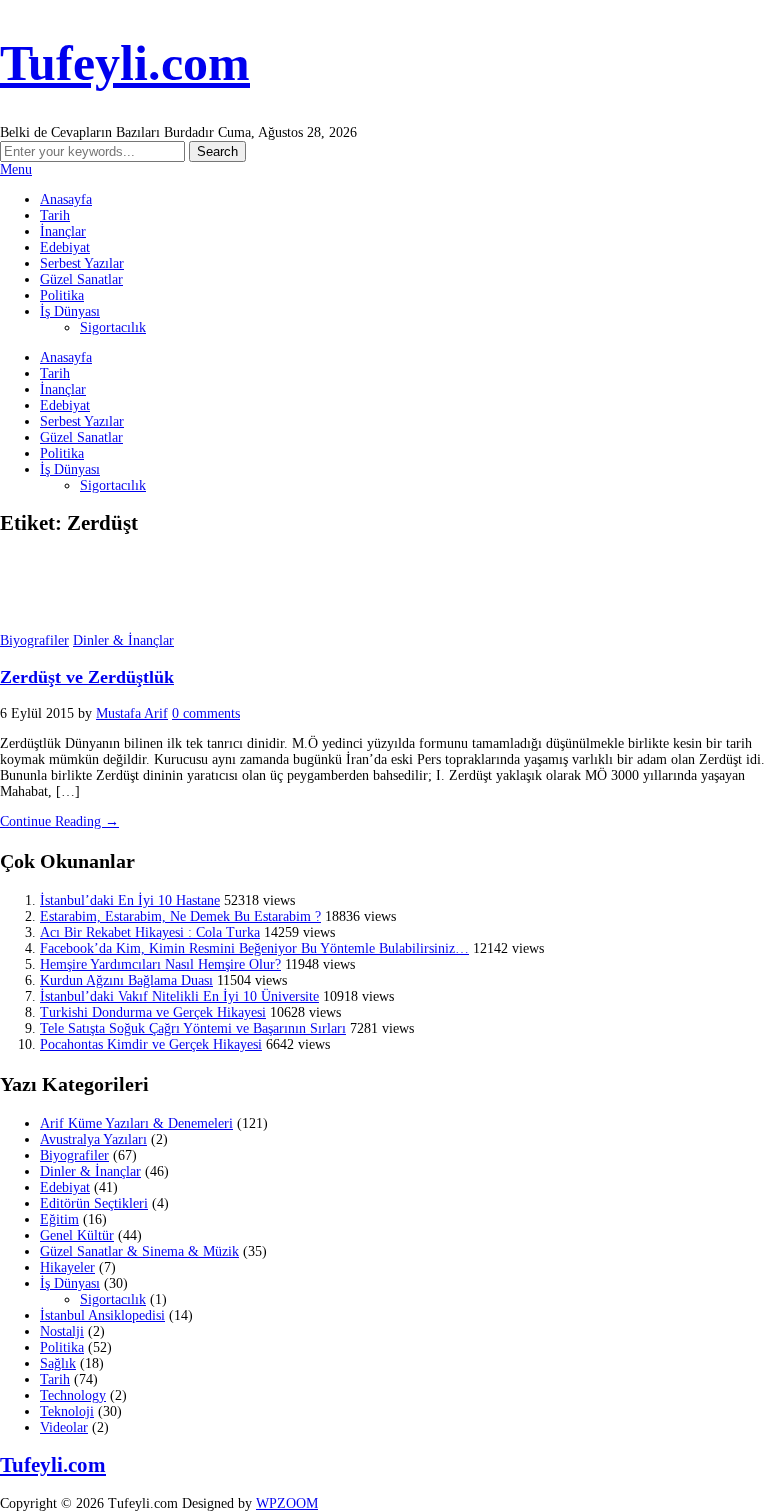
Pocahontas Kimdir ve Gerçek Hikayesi (151, 1044)
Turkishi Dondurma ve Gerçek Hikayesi (153, 1012)
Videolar (64, 1427)
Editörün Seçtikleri (94, 1203)
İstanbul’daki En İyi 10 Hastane (130, 900)
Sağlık (58, 1363)
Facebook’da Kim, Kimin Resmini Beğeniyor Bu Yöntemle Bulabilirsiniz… (254, 948)
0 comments (206, 713)
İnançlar (63, 231)
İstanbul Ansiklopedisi (102, 1315)
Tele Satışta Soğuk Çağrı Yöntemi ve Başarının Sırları (193, 1028)
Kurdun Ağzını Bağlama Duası (126, 980)
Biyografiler (34, 640)
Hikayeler (67, 1267)
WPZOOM (287, 1503)
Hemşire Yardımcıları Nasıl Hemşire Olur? (160, 964)
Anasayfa (66, 199)
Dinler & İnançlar (123, 640)
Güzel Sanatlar (81, 279)
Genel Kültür (77, 1235)
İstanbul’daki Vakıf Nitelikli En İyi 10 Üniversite (179, 996)
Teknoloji (67, 1411)
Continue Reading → (59, 821)
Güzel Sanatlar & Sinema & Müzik (139, 1251)
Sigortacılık (113, 327)
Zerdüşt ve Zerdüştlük (87, 677)
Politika (62, 295)
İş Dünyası (70, 311)
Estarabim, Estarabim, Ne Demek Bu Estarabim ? (180, 916)
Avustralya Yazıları (93, 1139)
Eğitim (59, 1219)
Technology (73, 1395)
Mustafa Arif (132, 713)
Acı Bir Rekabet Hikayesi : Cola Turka (150, 932)
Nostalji (62, 1331)
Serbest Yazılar (82, 263)
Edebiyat (65, 247)
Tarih (55, 215)
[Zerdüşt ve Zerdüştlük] (50, 624)
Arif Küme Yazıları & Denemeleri (136, 1123)
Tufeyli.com (125, 63)
